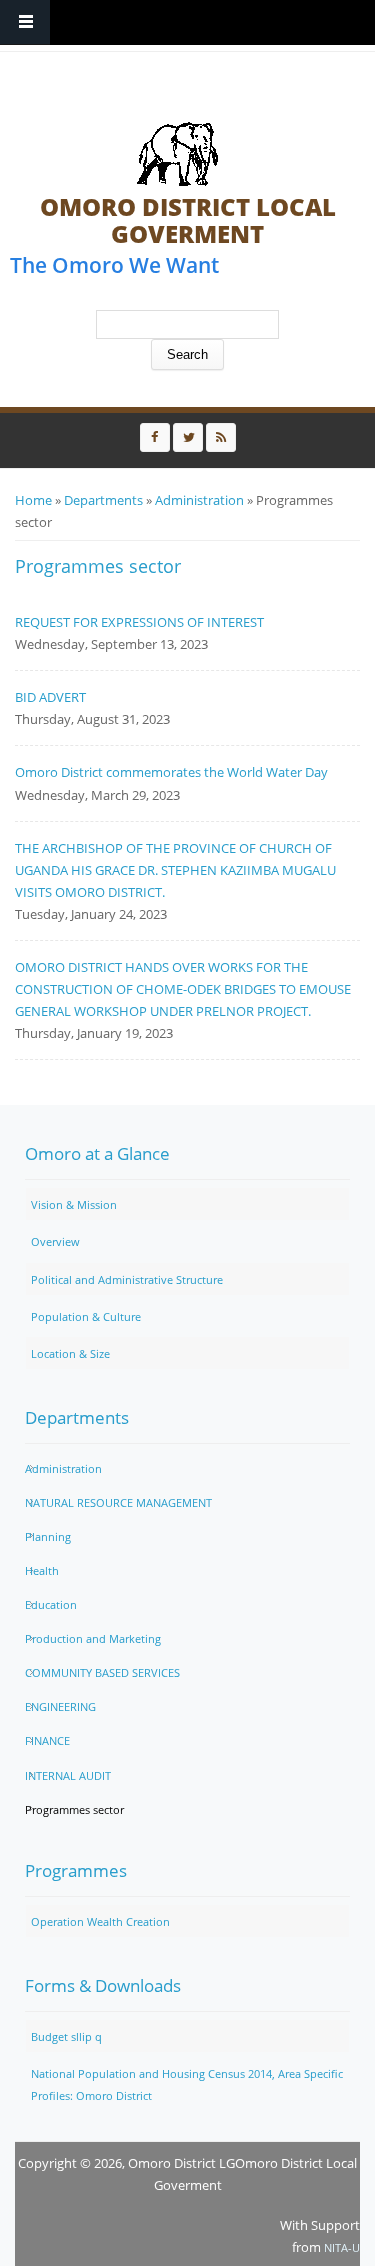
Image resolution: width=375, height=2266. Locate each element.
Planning (48, 1536)
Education (51, 1604)
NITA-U (342, 2247)
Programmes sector (74, 1809)
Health (42, 1570)
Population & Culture (86, 1316)
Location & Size (70, 1353)
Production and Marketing (93, 1638)
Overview (55, 1241)
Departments (103, 500)
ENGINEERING (60, 1706)
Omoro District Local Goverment (188, 221)
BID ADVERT (50, 697)
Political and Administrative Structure (127, 1279)
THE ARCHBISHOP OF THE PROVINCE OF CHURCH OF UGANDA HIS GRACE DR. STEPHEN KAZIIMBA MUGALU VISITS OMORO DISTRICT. (175, 870)
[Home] (182, 155)
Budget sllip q (66, 2036)
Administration (199, 500)
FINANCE (47, 1740)
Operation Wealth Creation (100, 1921)
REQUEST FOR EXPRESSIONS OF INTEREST (139, 622)
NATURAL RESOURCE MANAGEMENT (118, 1502)
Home (33, 500)
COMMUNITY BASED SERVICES (102, 1672)
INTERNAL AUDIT (68, 1775)
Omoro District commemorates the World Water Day (171, 772)
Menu (25, 22)
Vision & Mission (74, 1204)
